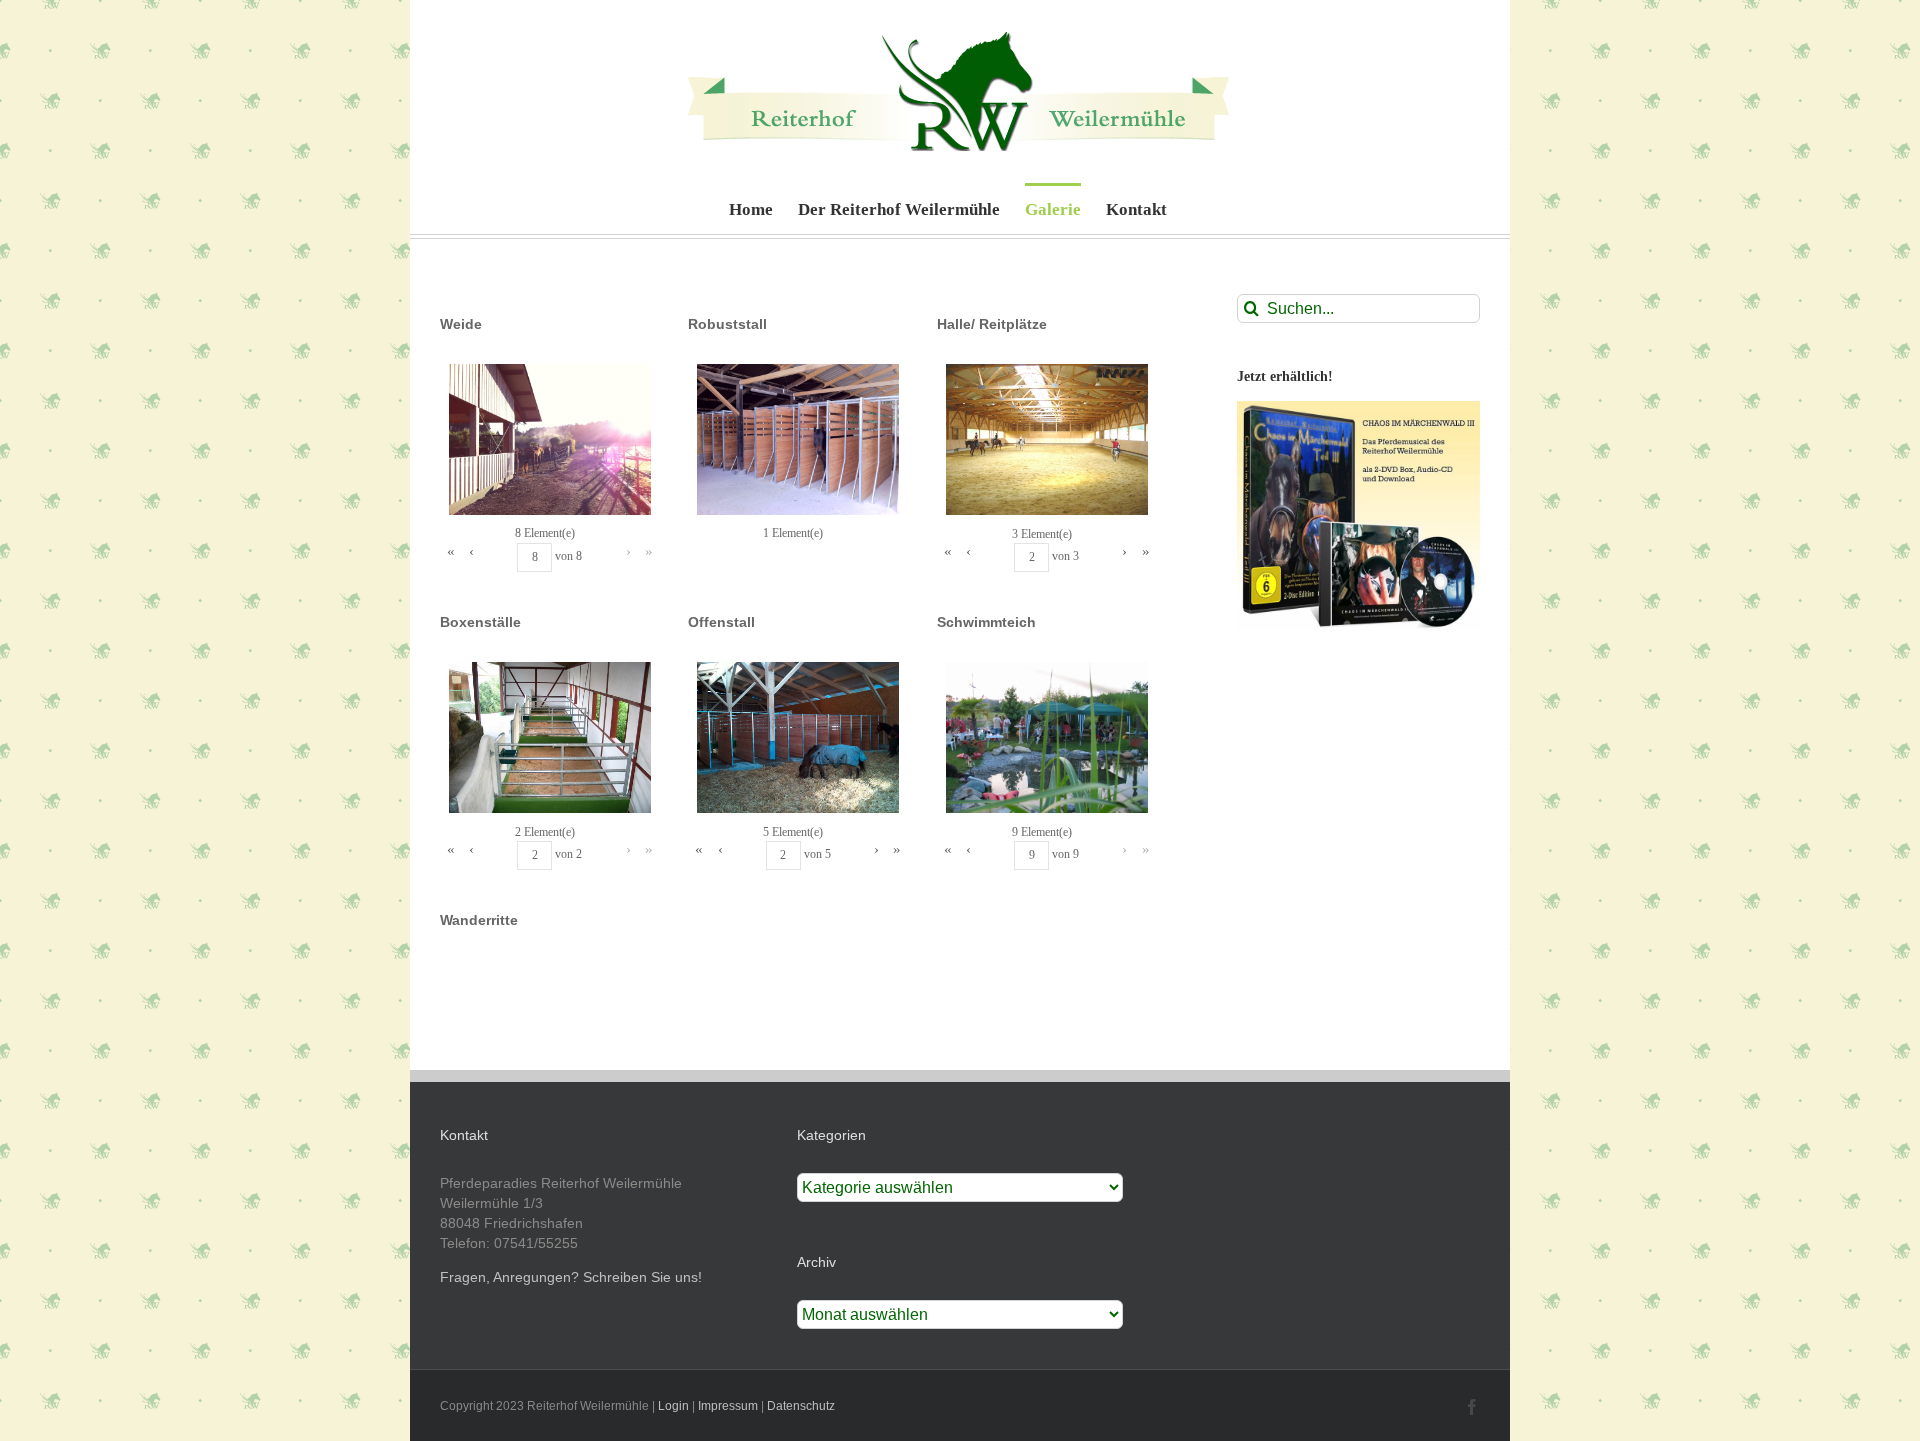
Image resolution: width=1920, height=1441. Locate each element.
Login (673, 1406)
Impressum (728, 1406)
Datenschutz (801, 1406)
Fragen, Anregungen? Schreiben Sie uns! (571, 1277)
